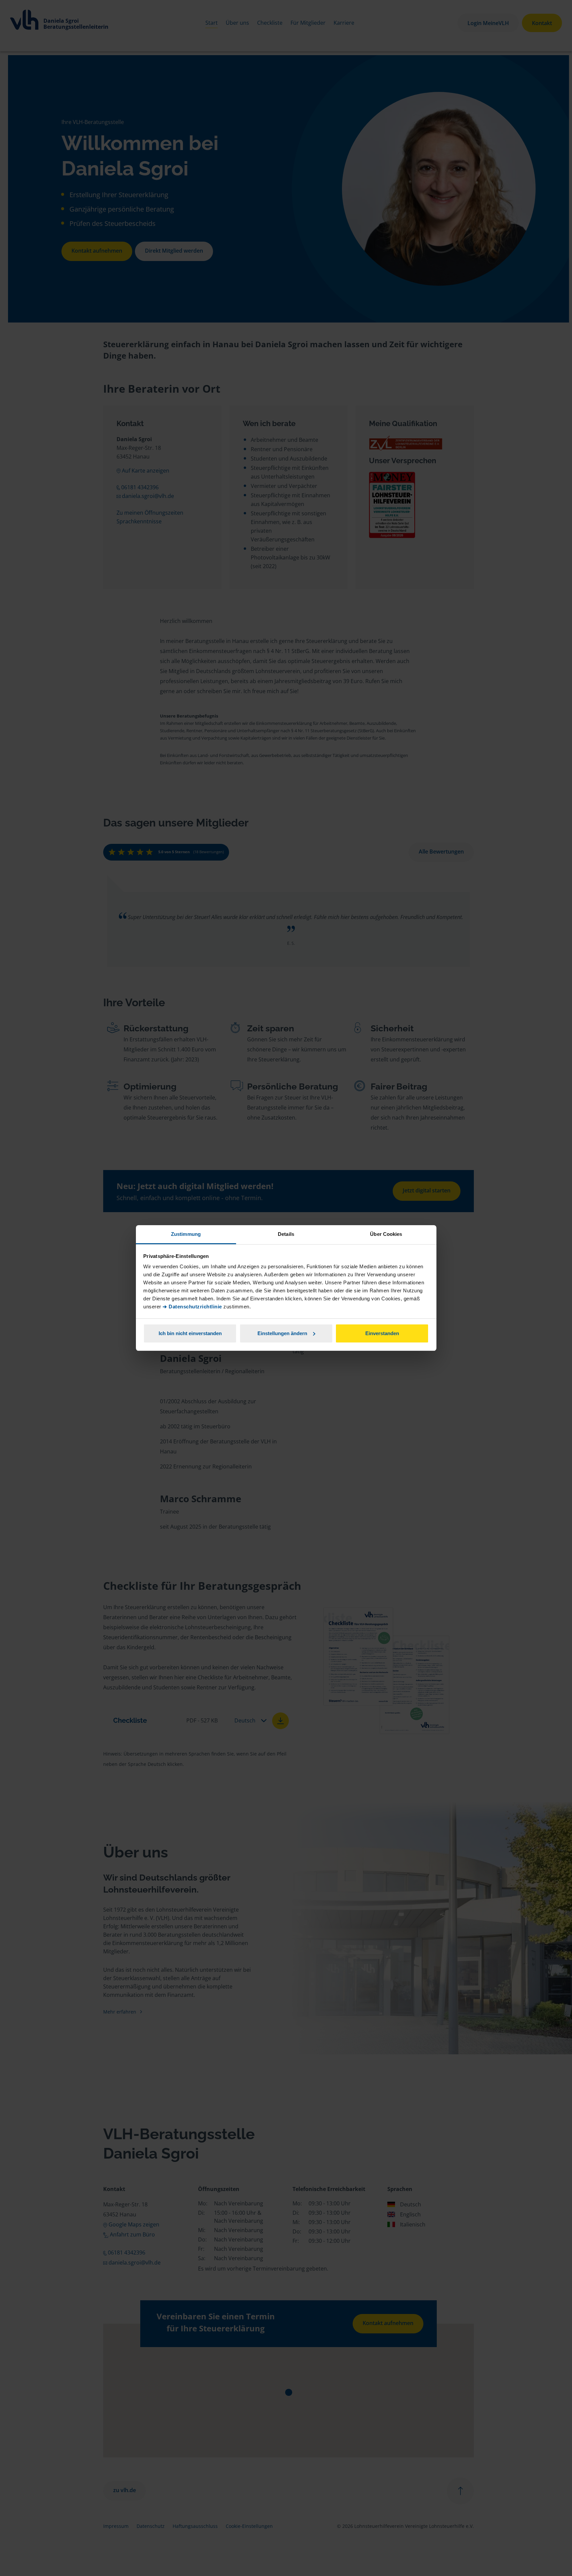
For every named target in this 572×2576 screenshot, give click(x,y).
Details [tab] (286, 1234)
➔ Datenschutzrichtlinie (192, 1307)
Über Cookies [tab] (386, 1234)
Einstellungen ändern (282, 1333)
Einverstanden (382, 1333)
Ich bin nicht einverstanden (190, 1333)
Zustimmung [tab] (186, 1234)
